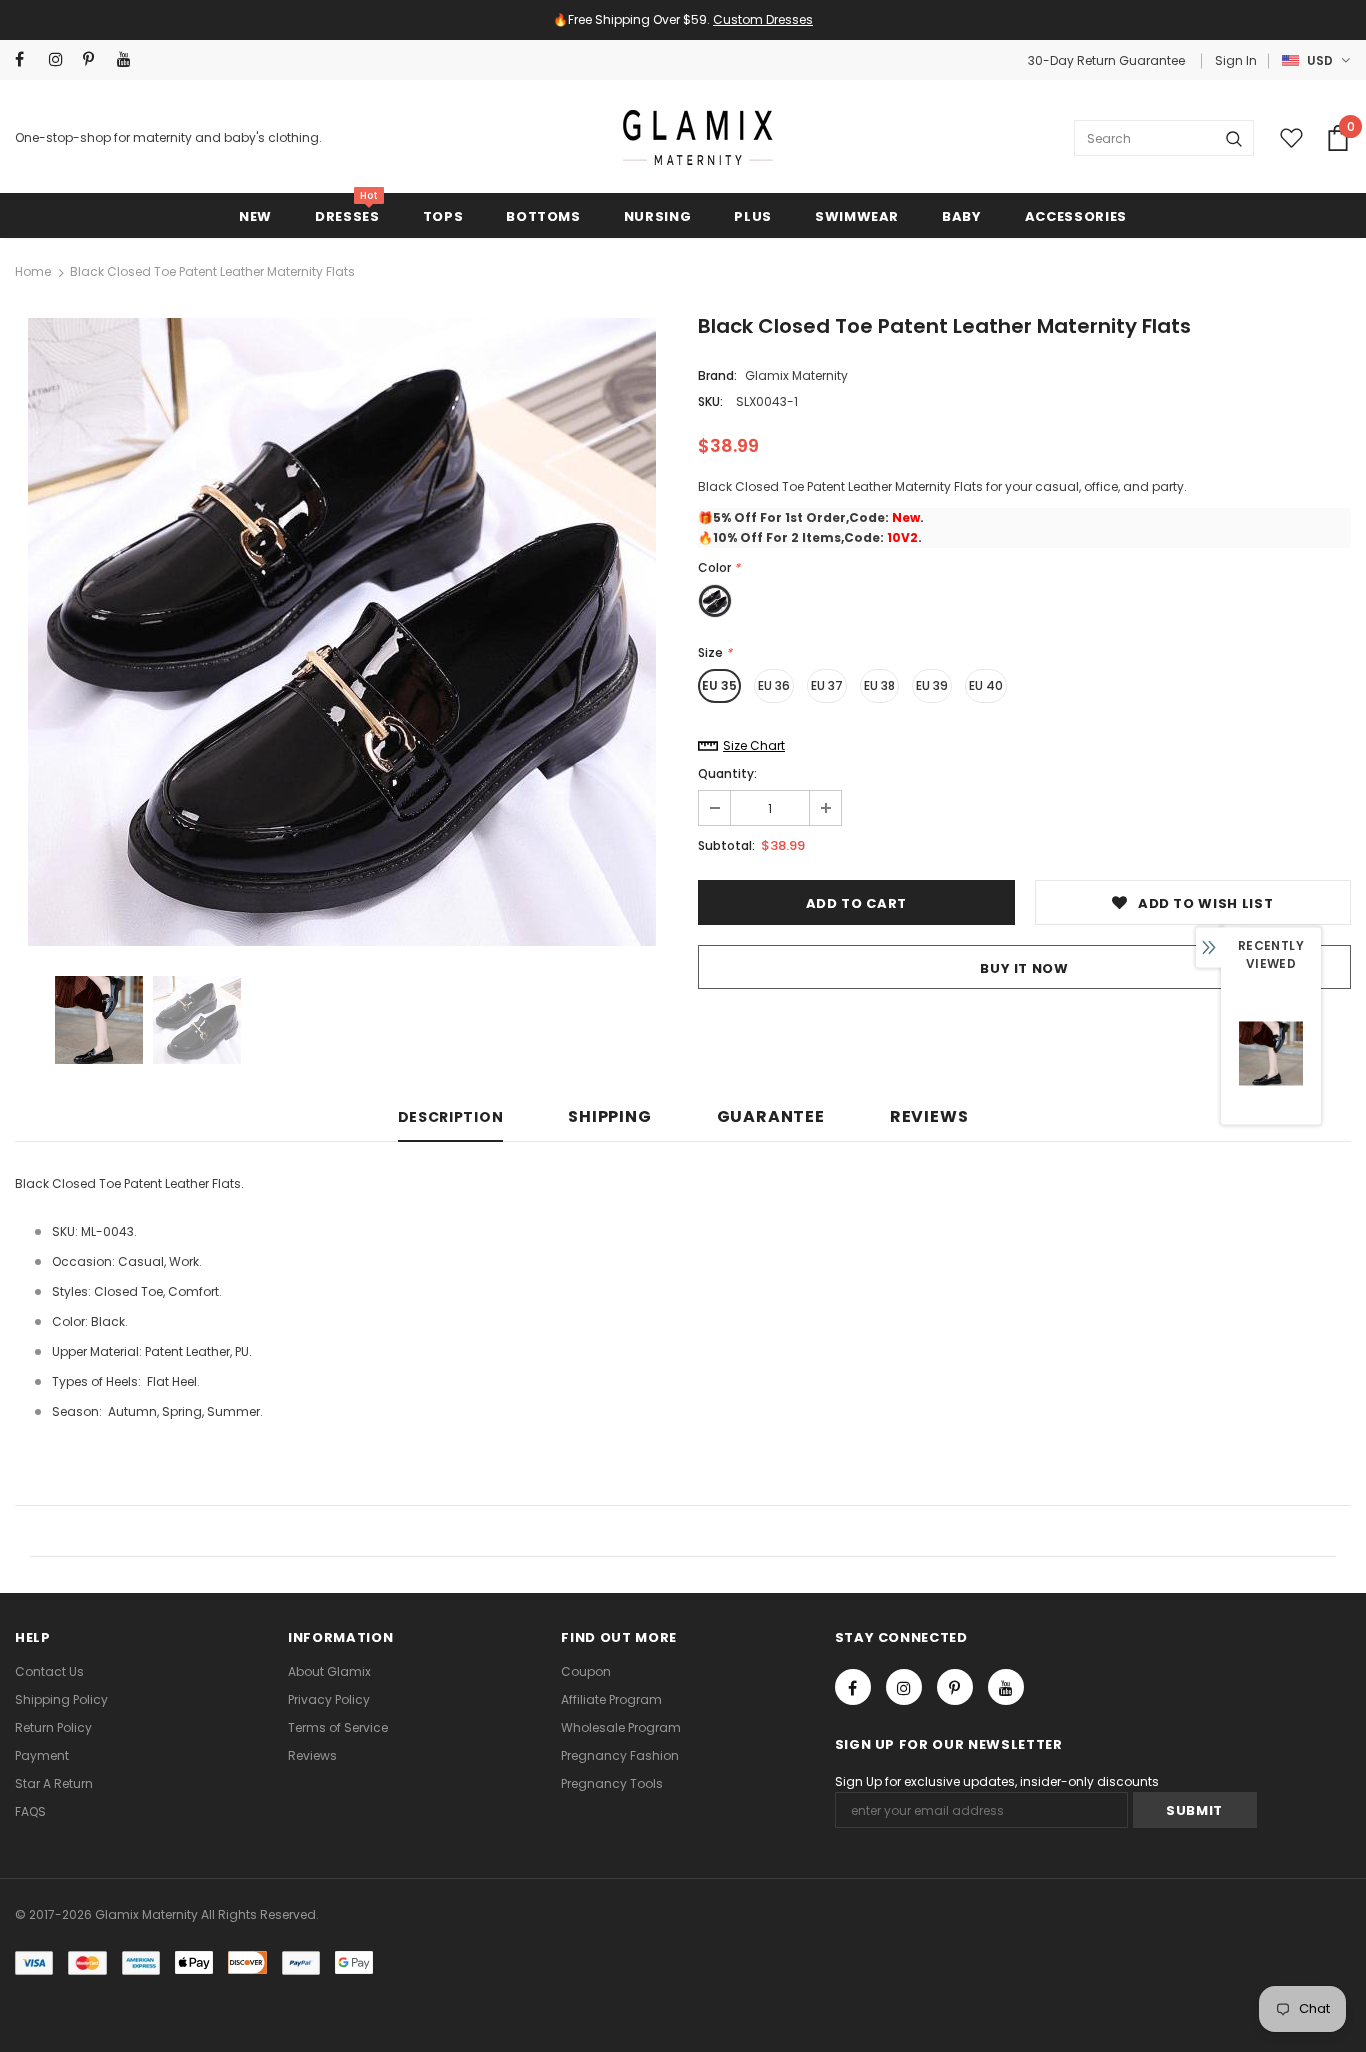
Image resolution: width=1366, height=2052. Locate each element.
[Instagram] (61, 59)
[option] (341, 632)
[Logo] (698, 137)
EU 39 (932, 685)
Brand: (717, 375)
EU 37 (827, 685)
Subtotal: (726, 845)
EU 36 (774, 685)
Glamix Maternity (796, 375)
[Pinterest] (95, 59)
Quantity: (727, 773)
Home (33, 271)
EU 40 (986, 685)
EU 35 (719, 685)
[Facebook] (27, 59)
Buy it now (1024, 968)
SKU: (710, 401)
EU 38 (879, 685)
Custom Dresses (763, 19)
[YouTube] (129, 59)
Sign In (1236, 60)
